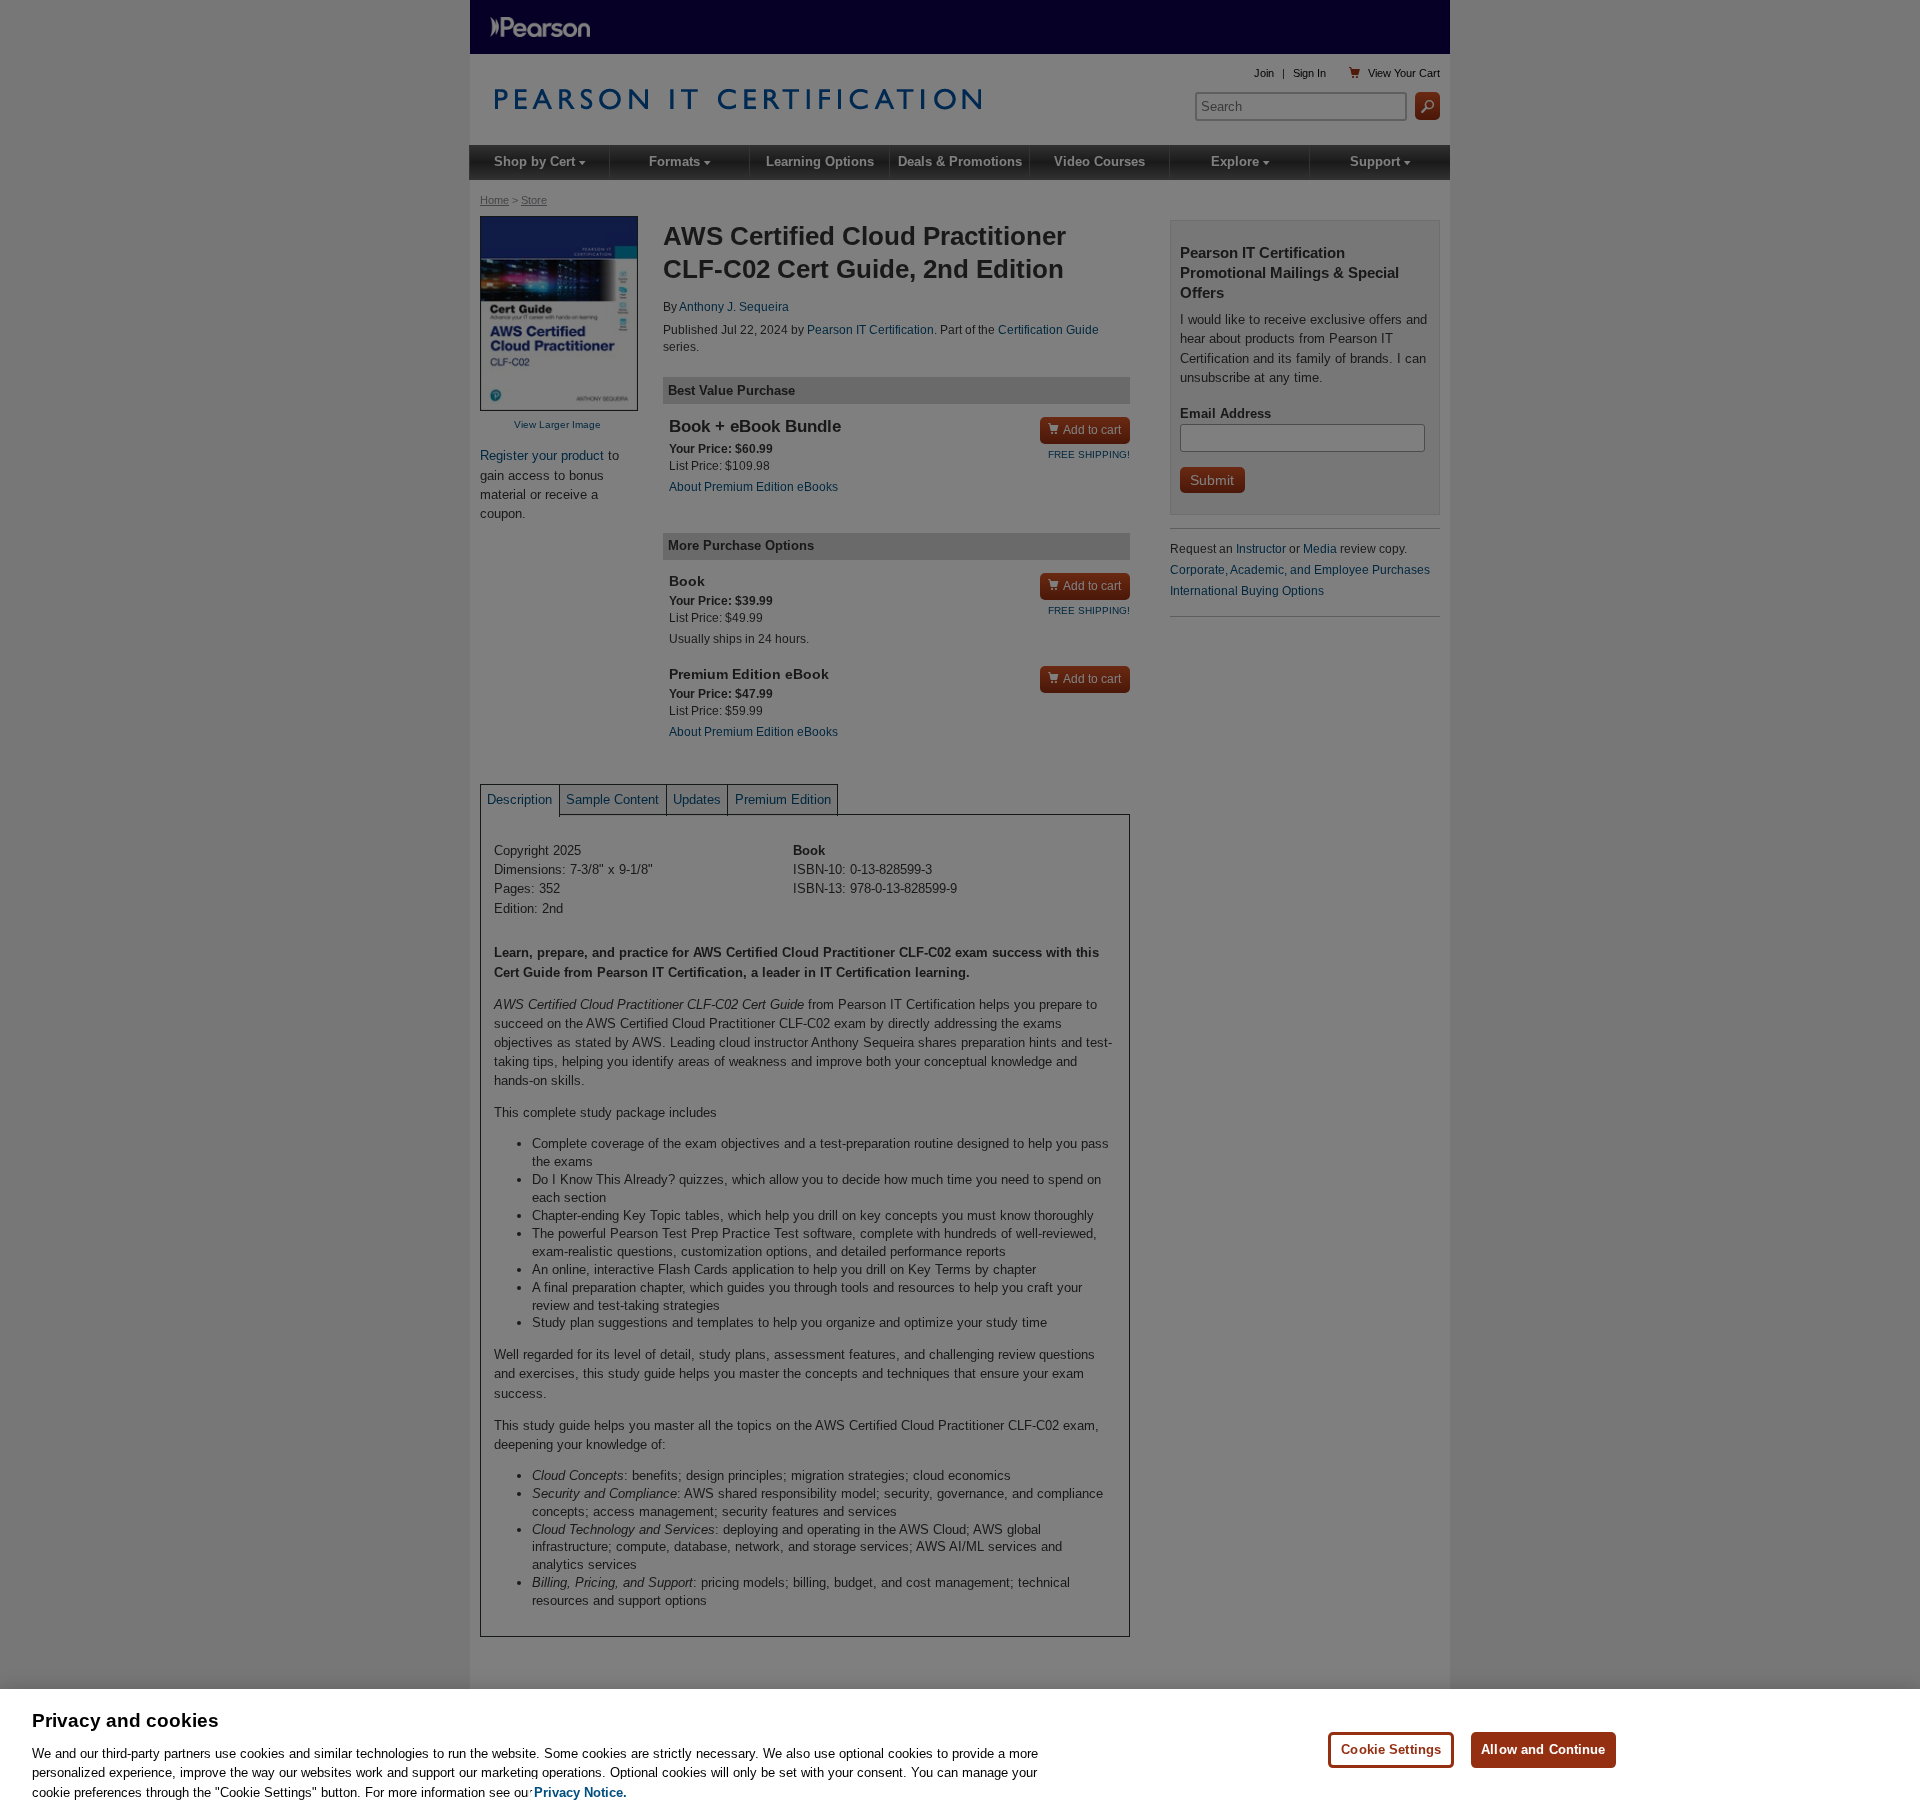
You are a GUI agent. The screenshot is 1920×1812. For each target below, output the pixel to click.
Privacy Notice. (580, 1791)
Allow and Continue (1543, 1749)
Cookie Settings (1391, 1749)
